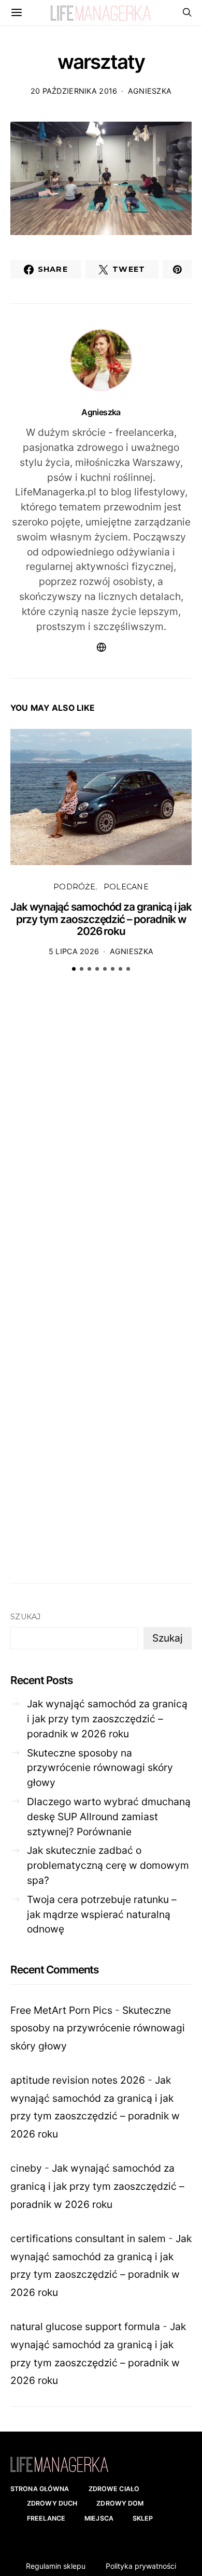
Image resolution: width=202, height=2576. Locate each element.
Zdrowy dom (120, 2503)
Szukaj (26, 1617)
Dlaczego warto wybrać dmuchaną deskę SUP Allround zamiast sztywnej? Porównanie (109, 1817)
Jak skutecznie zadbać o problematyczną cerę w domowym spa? (108, 1865)
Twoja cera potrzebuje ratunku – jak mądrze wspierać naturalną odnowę (102, 1914)
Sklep (143, 2518)
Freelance (46, 2518)
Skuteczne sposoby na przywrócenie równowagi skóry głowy (100, 1768)
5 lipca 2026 (74, 951)
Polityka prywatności (141, 2566)
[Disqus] (101, 1141)
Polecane (126, 887)
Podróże (74, 887)
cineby (26, 2168)
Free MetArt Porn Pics (61, 2010)
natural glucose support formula (85, 2326)
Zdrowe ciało (114, 2489)
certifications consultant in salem (88, 2238)
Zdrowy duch (52, 2503)
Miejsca (99, 2518)
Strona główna (40, 2489)
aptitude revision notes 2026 (78, 2080)
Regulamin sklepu (56, 2566)
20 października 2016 (74, 91)
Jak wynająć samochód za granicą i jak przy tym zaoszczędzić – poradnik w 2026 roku (101, 919)
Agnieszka (150, 91)
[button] (74, 969)
